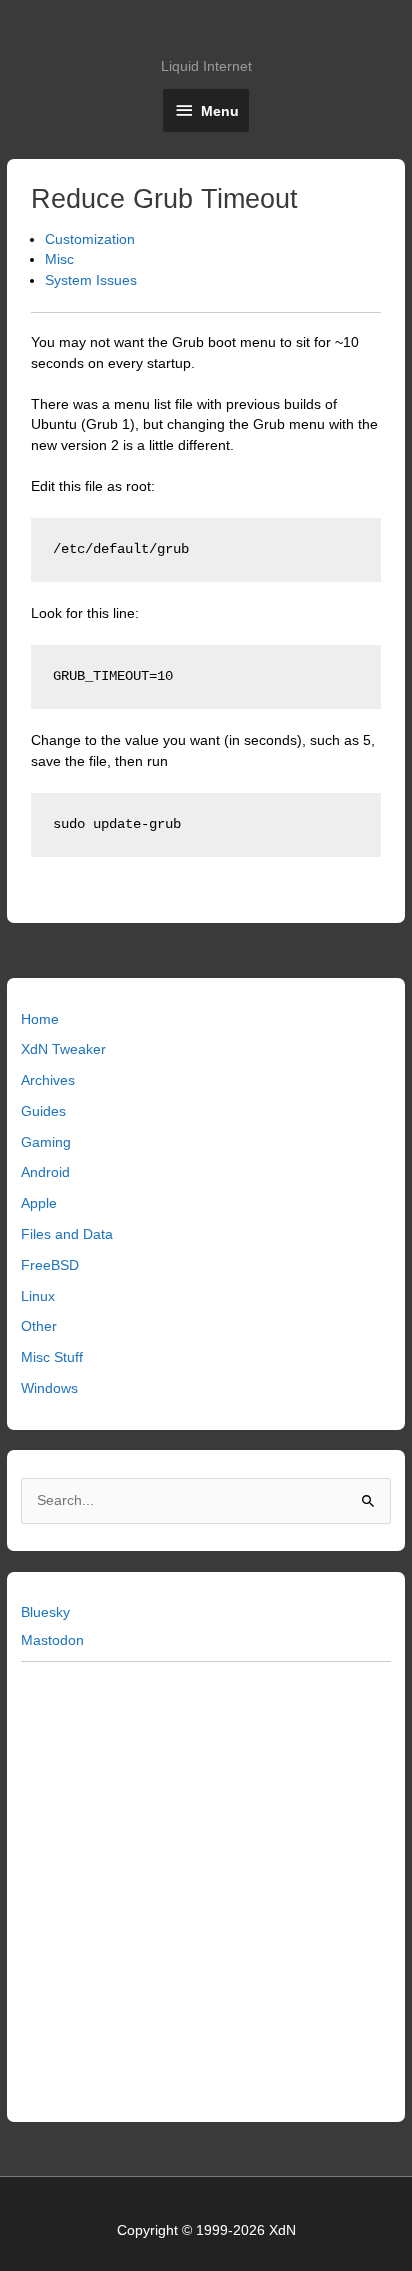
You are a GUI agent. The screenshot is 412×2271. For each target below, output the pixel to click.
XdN (206, 35)
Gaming (46, 1142)
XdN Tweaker (63, 1049)
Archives (48, 1080)
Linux (38, 1296)
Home (40, 1019)
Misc (59, 259)
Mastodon (52, 1640)
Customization (90, 239)
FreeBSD (50, 1265)
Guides (43, 1111)
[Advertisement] (206, 1888)
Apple (39, 1203)
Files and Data (67, 1234)
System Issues (91, 280)
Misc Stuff (52, 1357)
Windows (49, 1388)
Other (39, 1326)
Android (45, 1172)
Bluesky (45, 1612)
